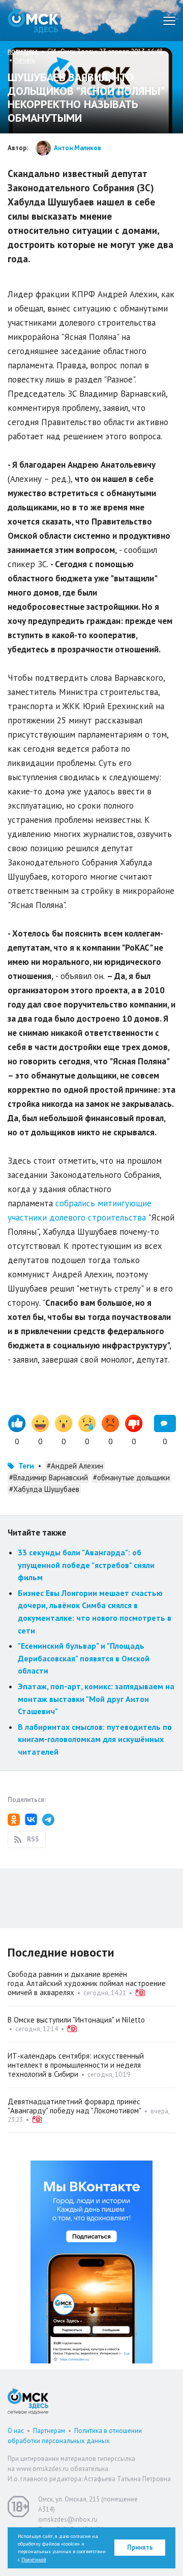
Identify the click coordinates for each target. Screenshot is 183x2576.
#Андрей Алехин (75, 1466)
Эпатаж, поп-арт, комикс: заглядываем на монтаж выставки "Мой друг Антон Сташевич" (96, 1699)
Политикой (34, 2560)
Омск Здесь (33, 21)
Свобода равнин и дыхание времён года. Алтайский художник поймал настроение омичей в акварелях (87, 1983)
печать (25, 60)
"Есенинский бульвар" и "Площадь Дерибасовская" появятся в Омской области (84, 1658)
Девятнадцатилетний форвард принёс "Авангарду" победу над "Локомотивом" (74, 2106)
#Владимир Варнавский (49, 1477)
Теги (26, 1466)
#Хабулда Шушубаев (44, 1489)
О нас (16, 2431)
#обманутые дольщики (131, 1477)
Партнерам (49, 2431)
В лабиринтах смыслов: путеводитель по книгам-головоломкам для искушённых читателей (95, 1739)
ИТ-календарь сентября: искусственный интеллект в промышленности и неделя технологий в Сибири (76, 2065)
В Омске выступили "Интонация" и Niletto (76, 2020)
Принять (140, 2547)
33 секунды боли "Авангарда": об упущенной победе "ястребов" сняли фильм (86, 1565)
